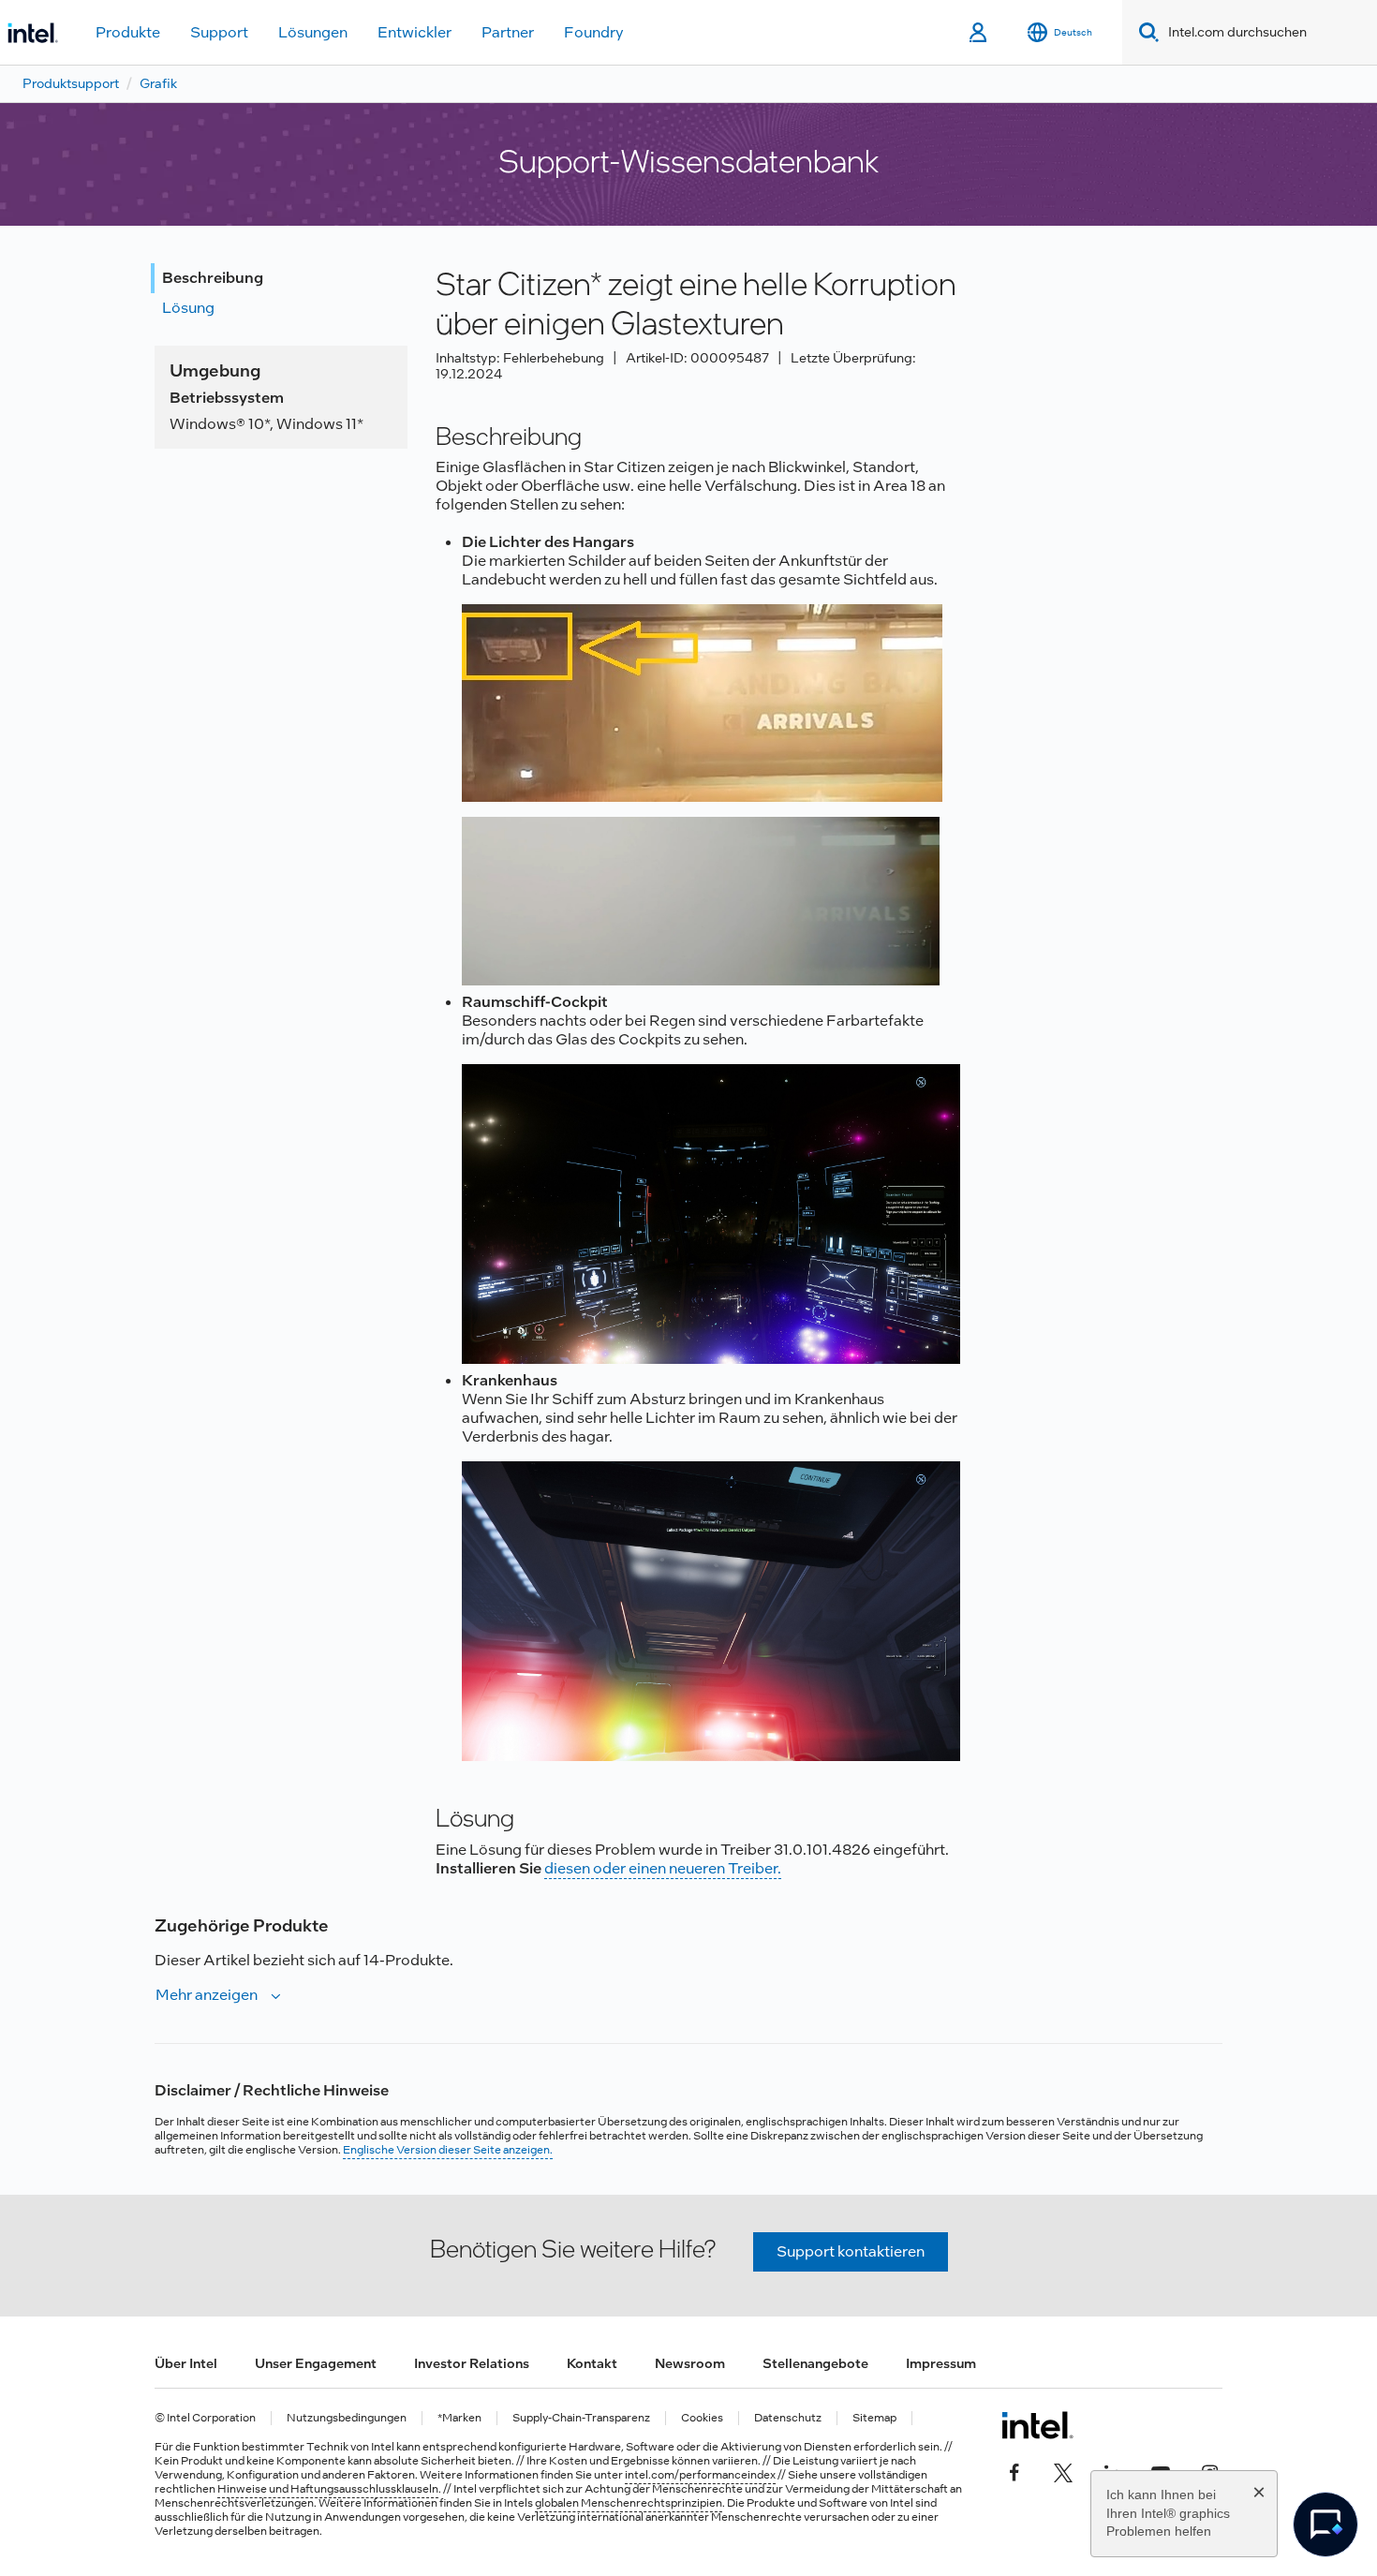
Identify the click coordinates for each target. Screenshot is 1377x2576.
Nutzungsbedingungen (347, 2418)
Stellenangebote (815, 2363)
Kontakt (592, 2363)
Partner (508, 32)
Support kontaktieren (851, 2251)
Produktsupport (71, 83)
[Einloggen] (979, 33)
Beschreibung (213, 278)
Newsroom (690, 2363)
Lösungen (313, 32)
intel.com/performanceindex (700, 2475)
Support (219, 32)
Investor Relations (472, 2363)
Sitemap (874, 2418)
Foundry (594, 32)
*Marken (459, 2418)
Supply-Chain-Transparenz (581, 2418)
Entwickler (415, 32)
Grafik (158, 83)
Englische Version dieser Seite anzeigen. (448, 2150)
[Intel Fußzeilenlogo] (1037, 2425)
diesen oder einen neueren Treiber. (663, 1868)
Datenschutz (788, 2418)
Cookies (702, 2418)
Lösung (188, 308)
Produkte (128, 32)
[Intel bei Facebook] (1014, 2470)
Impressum (941, 2363)
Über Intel (186, 2363)
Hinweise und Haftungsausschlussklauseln (328, 2489)
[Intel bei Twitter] (1063, 2470)
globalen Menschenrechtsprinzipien (629, 2503)
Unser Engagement (316, 2363)
